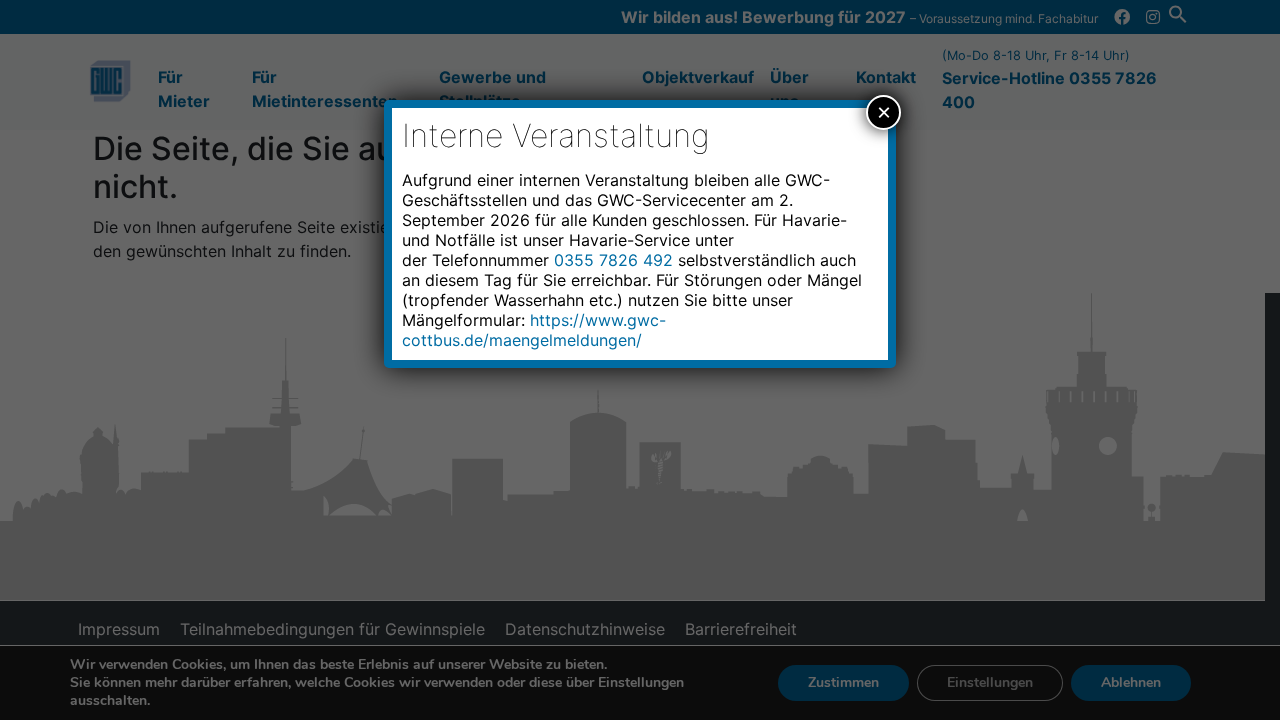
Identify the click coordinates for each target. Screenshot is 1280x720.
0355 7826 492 (613, 260)
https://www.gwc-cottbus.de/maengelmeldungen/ (534, 330)
